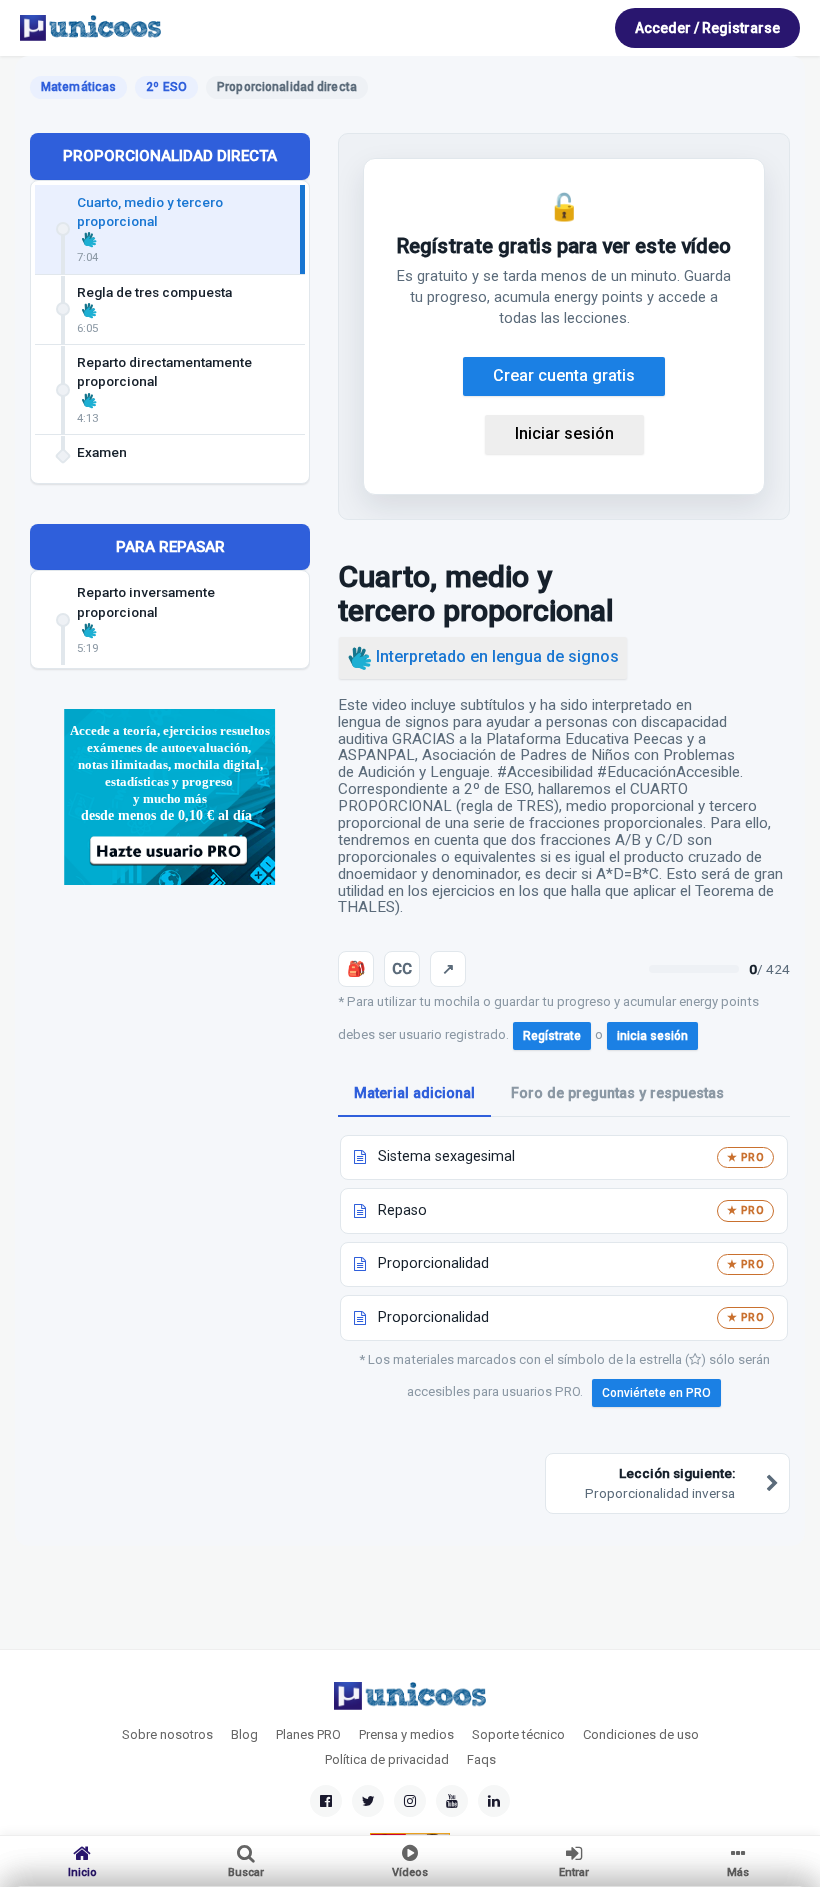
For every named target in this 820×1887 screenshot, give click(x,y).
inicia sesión (652, 1036)
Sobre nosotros (167, 1734)
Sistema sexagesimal (446, 1156)
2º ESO (166, 87)
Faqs (481, 1759)
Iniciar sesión (564, 433)
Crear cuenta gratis (564, 375)
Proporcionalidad (433, 1263)
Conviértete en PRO (656, 1393)
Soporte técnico (518, 1734)
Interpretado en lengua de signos (495, 656)
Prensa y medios (406, 1734)
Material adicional (414, 1093)
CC (402, 969)
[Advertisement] (170, 1050)
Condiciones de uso (641, 1734)
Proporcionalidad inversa (660, 1482)
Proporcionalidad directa (170, 156)
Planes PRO (308, 1734)
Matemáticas (78, 87)
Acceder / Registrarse (707, 28)
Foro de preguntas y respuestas (617, 1093)
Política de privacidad (387, 1759)
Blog (244, 1734)
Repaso (402, 1210)
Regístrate (552, 1036)
